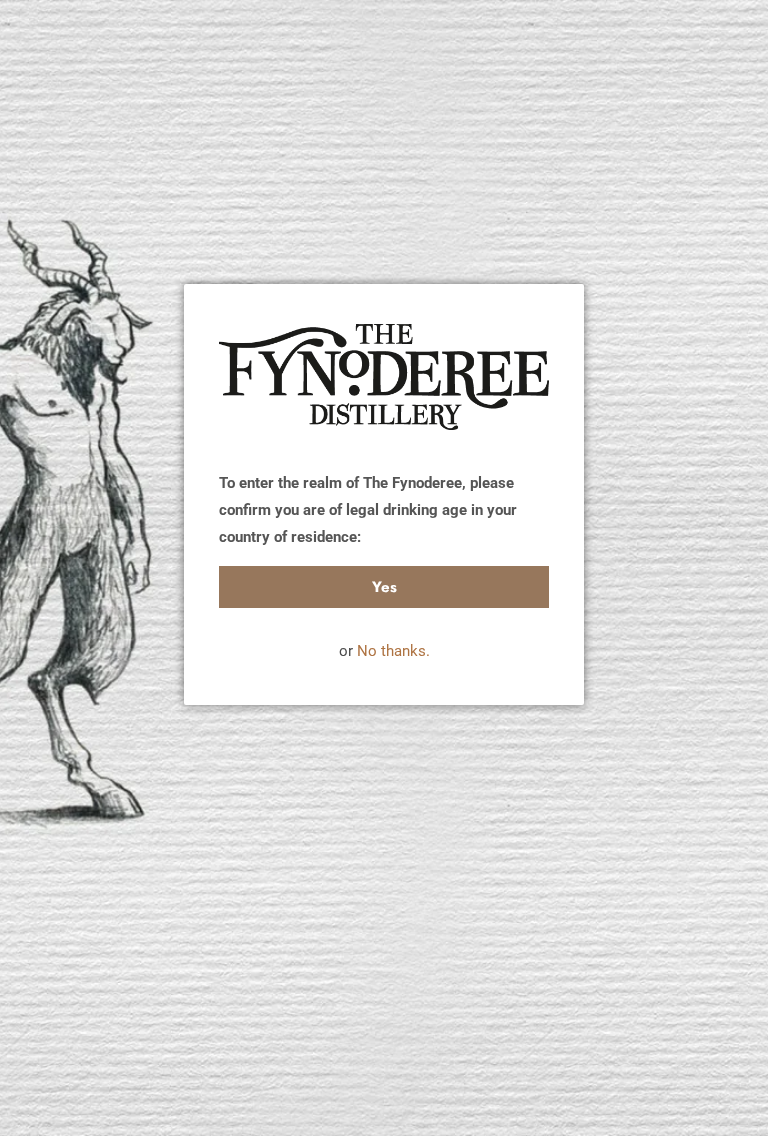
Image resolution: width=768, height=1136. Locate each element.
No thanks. (393, 651)
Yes (384, 587)
